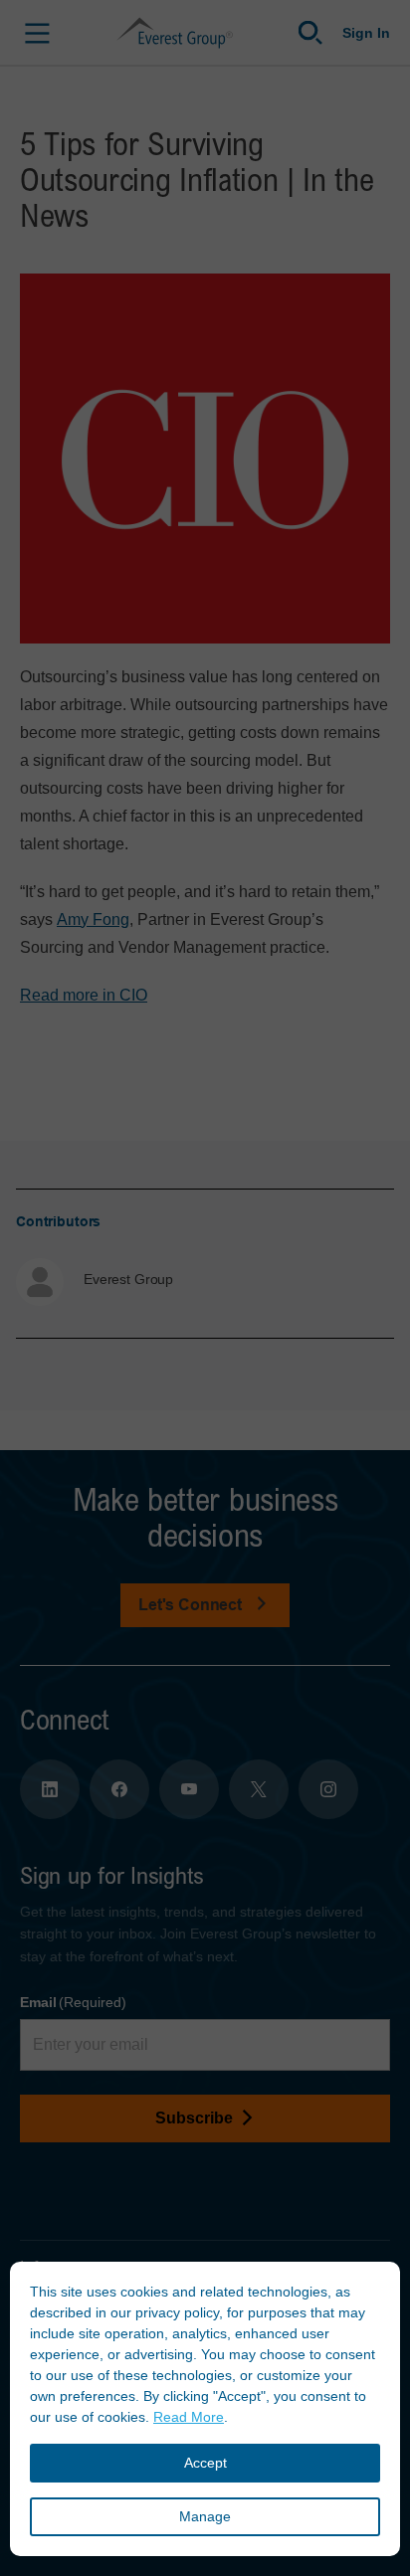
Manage (205, 2516)
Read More (189, 2417)
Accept (205, 2463)
